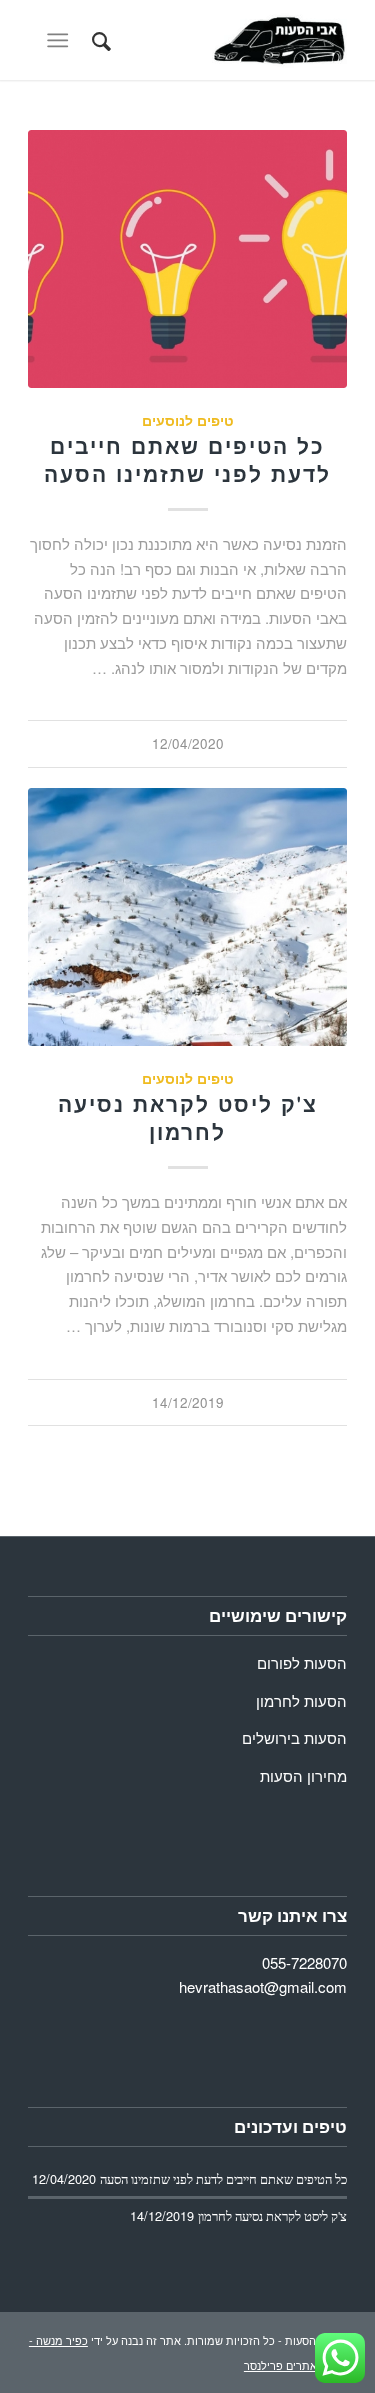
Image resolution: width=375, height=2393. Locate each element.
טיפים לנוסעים (188, 420)
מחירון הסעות (303, 1775)
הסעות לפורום (302, 1662)
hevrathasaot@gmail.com (263, 1986)
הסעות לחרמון (301, 1700)
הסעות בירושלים (294, 1737)
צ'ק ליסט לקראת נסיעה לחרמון (188, 1117)
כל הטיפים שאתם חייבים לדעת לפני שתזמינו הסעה (187, 459)
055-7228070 (304, 1962)
